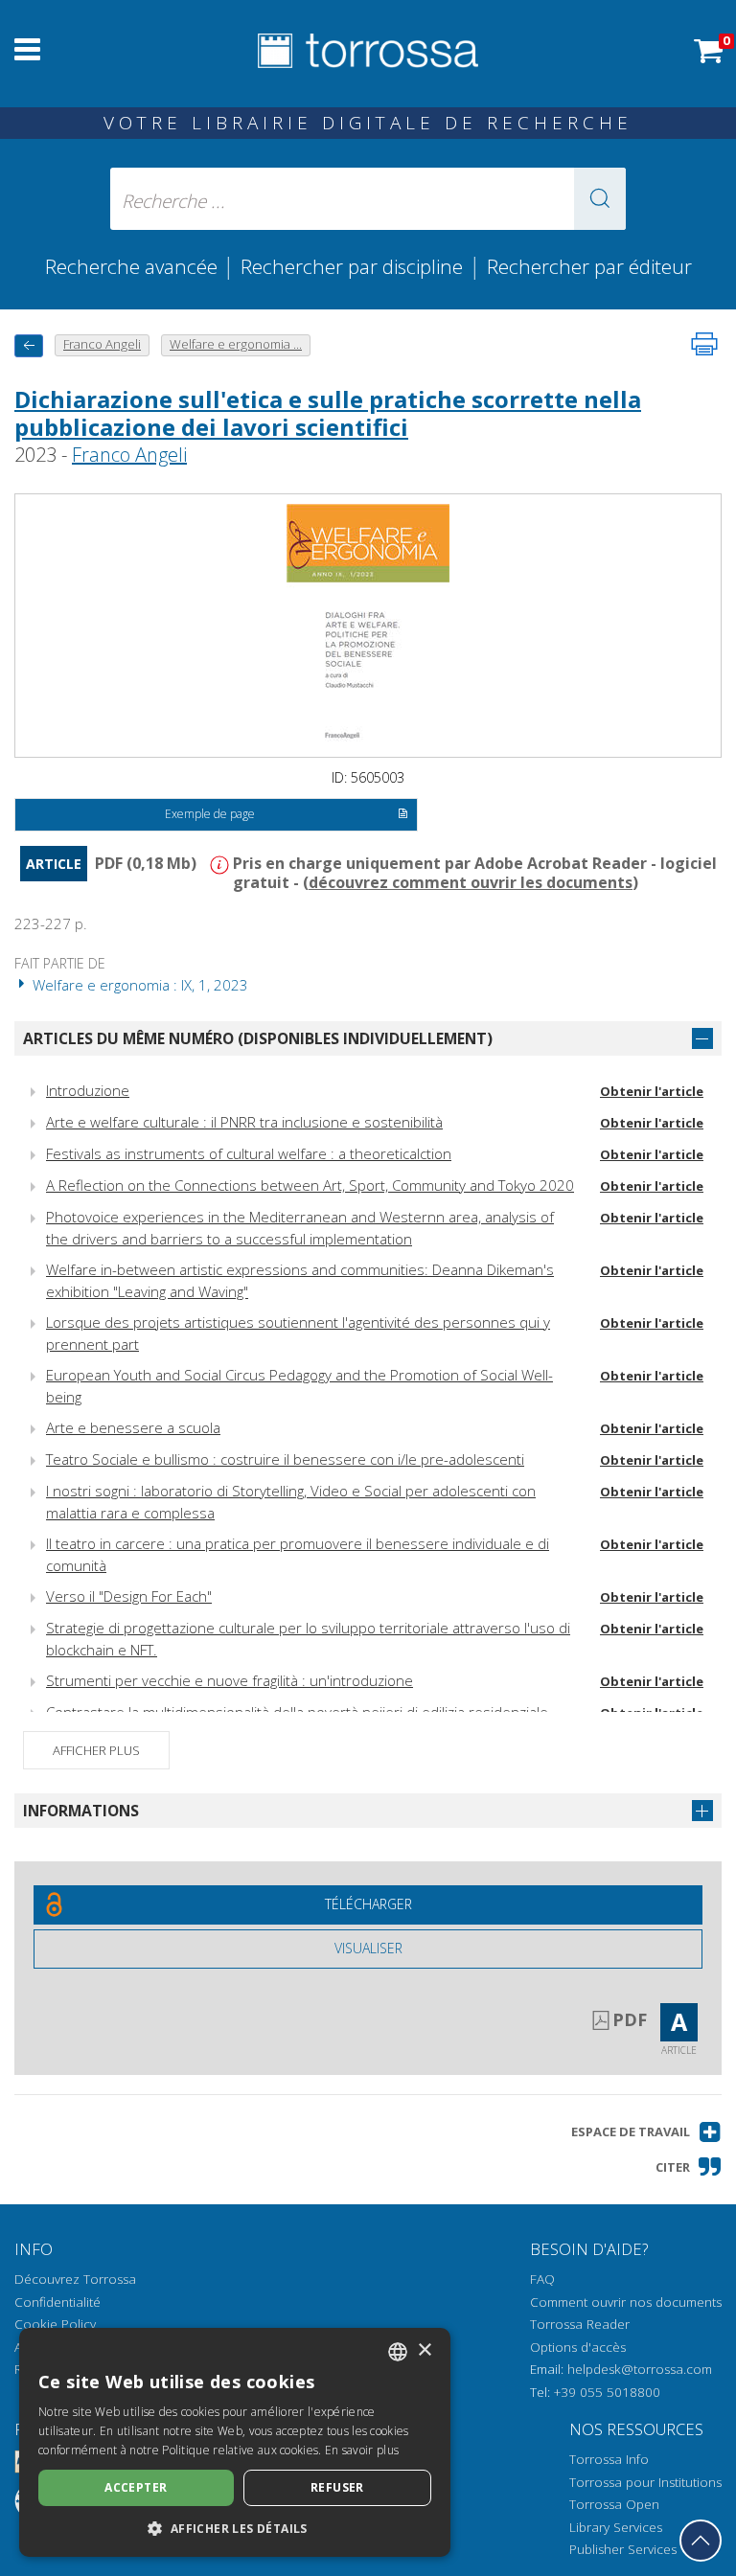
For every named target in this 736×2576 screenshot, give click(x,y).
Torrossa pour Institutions (645, 2482)
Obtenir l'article (652, 1091)
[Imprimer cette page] (704, 344)
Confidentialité (57, 2302)
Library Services (616, 2527)
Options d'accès (578, 2347)
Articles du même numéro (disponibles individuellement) (258, 1038)
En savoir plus (362, 2450)
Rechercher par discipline (352, 266)
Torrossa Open (614, 2504)
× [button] (424, 2350)
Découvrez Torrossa (75, 2279)
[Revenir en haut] (701, 2541)
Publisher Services (623, 2549)
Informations (81, 1811)
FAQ (542, 2279)
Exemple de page (210, 814)
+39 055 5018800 (607, 2392)
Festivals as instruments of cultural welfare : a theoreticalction (249, 1153)
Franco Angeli (129, 455)
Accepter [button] (136, 2487)
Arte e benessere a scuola (133, 1427)
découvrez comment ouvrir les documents (471, 882)
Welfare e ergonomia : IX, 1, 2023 (138, 985)
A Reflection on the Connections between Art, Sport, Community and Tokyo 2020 (310, 1185)
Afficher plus (96, 1750)
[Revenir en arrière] (29, 345)
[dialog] (235, 2442)
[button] (600, 199)
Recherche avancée (134, 266)
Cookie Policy (55, 2324)
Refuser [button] (337, 2487)
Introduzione (88, 1090)
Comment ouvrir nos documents (626, 2302)
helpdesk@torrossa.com (640, 2369)
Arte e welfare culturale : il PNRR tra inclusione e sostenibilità (244, 1122)
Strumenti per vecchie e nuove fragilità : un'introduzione (230, 1680)
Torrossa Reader (580, 2324)
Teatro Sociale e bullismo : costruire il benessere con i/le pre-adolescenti (285, 1459)
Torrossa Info (609, 2459)
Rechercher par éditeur (589, 266)
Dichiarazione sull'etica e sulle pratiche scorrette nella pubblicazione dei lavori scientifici (328, 413)
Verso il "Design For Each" (129, 1596)
